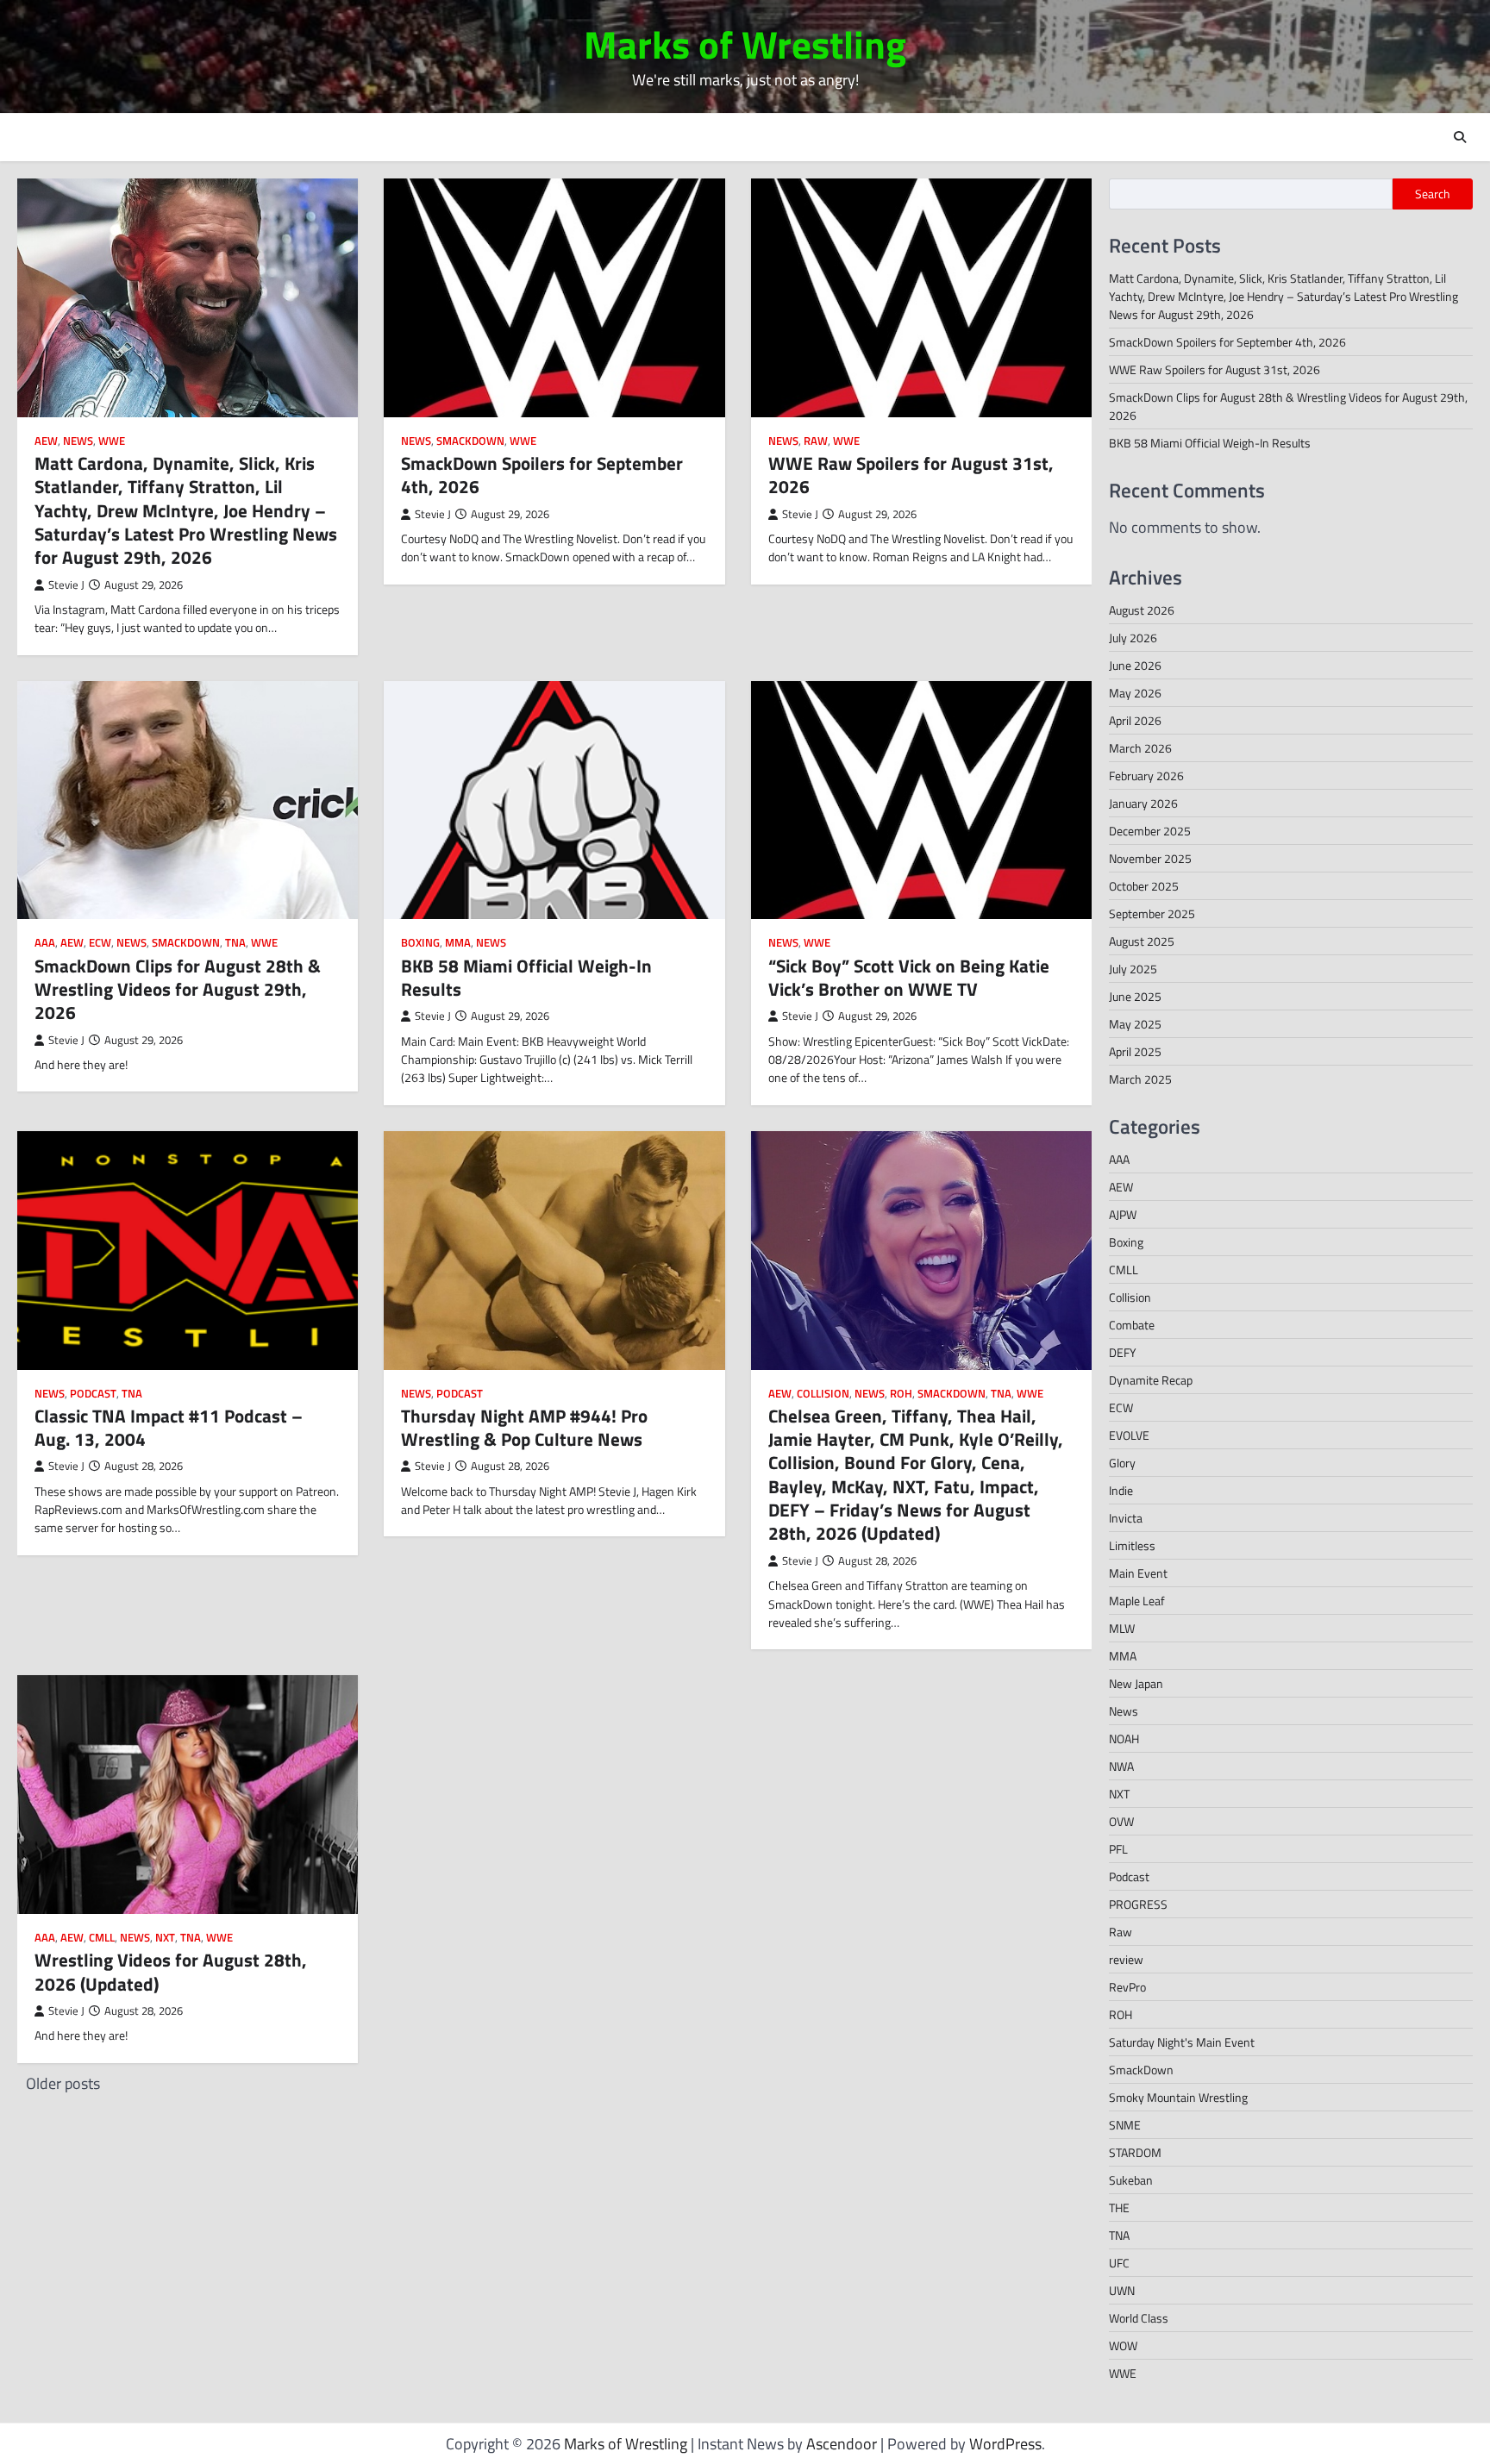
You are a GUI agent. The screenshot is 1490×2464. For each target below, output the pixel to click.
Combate (1132, 1325)
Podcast (93, 1394)
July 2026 (1133, 638)
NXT (165, 1938)
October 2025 (1144, 886)
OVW (1121, 1821)
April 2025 (1135, 1051)
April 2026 (1135, 720)
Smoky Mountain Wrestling (1178, 2097)
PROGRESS (1138, 1904)
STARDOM (1135, 2152)
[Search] (1460, 137)
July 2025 (1133, 969)
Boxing (420, 943)
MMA (458, 943)
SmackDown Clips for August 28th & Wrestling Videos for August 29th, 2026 (178, 989)
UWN (1122, 2290)
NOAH (1124, 1739)
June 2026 (1135, 665)
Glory (1122, 1463)
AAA (45, 943)
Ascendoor (842, 2444)
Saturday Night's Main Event (1182, 2042)
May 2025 (1135, 1024)
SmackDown (470, 441)
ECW (100, 943)
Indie (1121, 1490)
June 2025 (1135, 996)
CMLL (102, 1938)
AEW (46, 441)
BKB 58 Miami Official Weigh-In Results (526, 977)
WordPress (1005, 2444)
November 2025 (1150, 858)
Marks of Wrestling (745, 44)
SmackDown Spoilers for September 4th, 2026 (542, 475)
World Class (1139, 2318)
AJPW (1123, 1214)
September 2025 (1152, 913)
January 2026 (1143, 803)
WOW (1123, 2345)
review (1126, 1959)
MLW (1122, 1628)
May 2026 (1135, 693)
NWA (1121, 1766)
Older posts (63, 2083)
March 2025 (1140, 1079)
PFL (1118, 1849)
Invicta (1126, 1518)
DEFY (1123, 1352)
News (78, 441)
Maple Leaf (1137, 1601)
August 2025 (1142, 941)
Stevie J (66, 585)
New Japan (1136, 1683)
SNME (1125, 2125)
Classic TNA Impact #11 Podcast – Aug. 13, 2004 (169, 1427)
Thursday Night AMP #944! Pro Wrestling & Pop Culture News (524, 1427)
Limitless (1132, 1545)
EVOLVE (1129, 1435)
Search (1433, 194)
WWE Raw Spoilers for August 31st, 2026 (911, 475)
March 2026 (1140, 748)
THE (1119, 2208)
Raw (816, 441)
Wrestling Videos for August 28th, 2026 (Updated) (171, 1971)
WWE (112, 441)
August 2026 (1142, 610)
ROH (901, 1394)
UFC (1119, 2263)
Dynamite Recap (1151, 1380)
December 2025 (1150, 831)
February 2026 (1146, 775)
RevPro (1127, 1987)
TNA (235, 943)
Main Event (1138, 1573)
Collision (823, 1394)
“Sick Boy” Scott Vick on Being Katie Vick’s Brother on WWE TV (909, 977)
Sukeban (1131, 2180)
